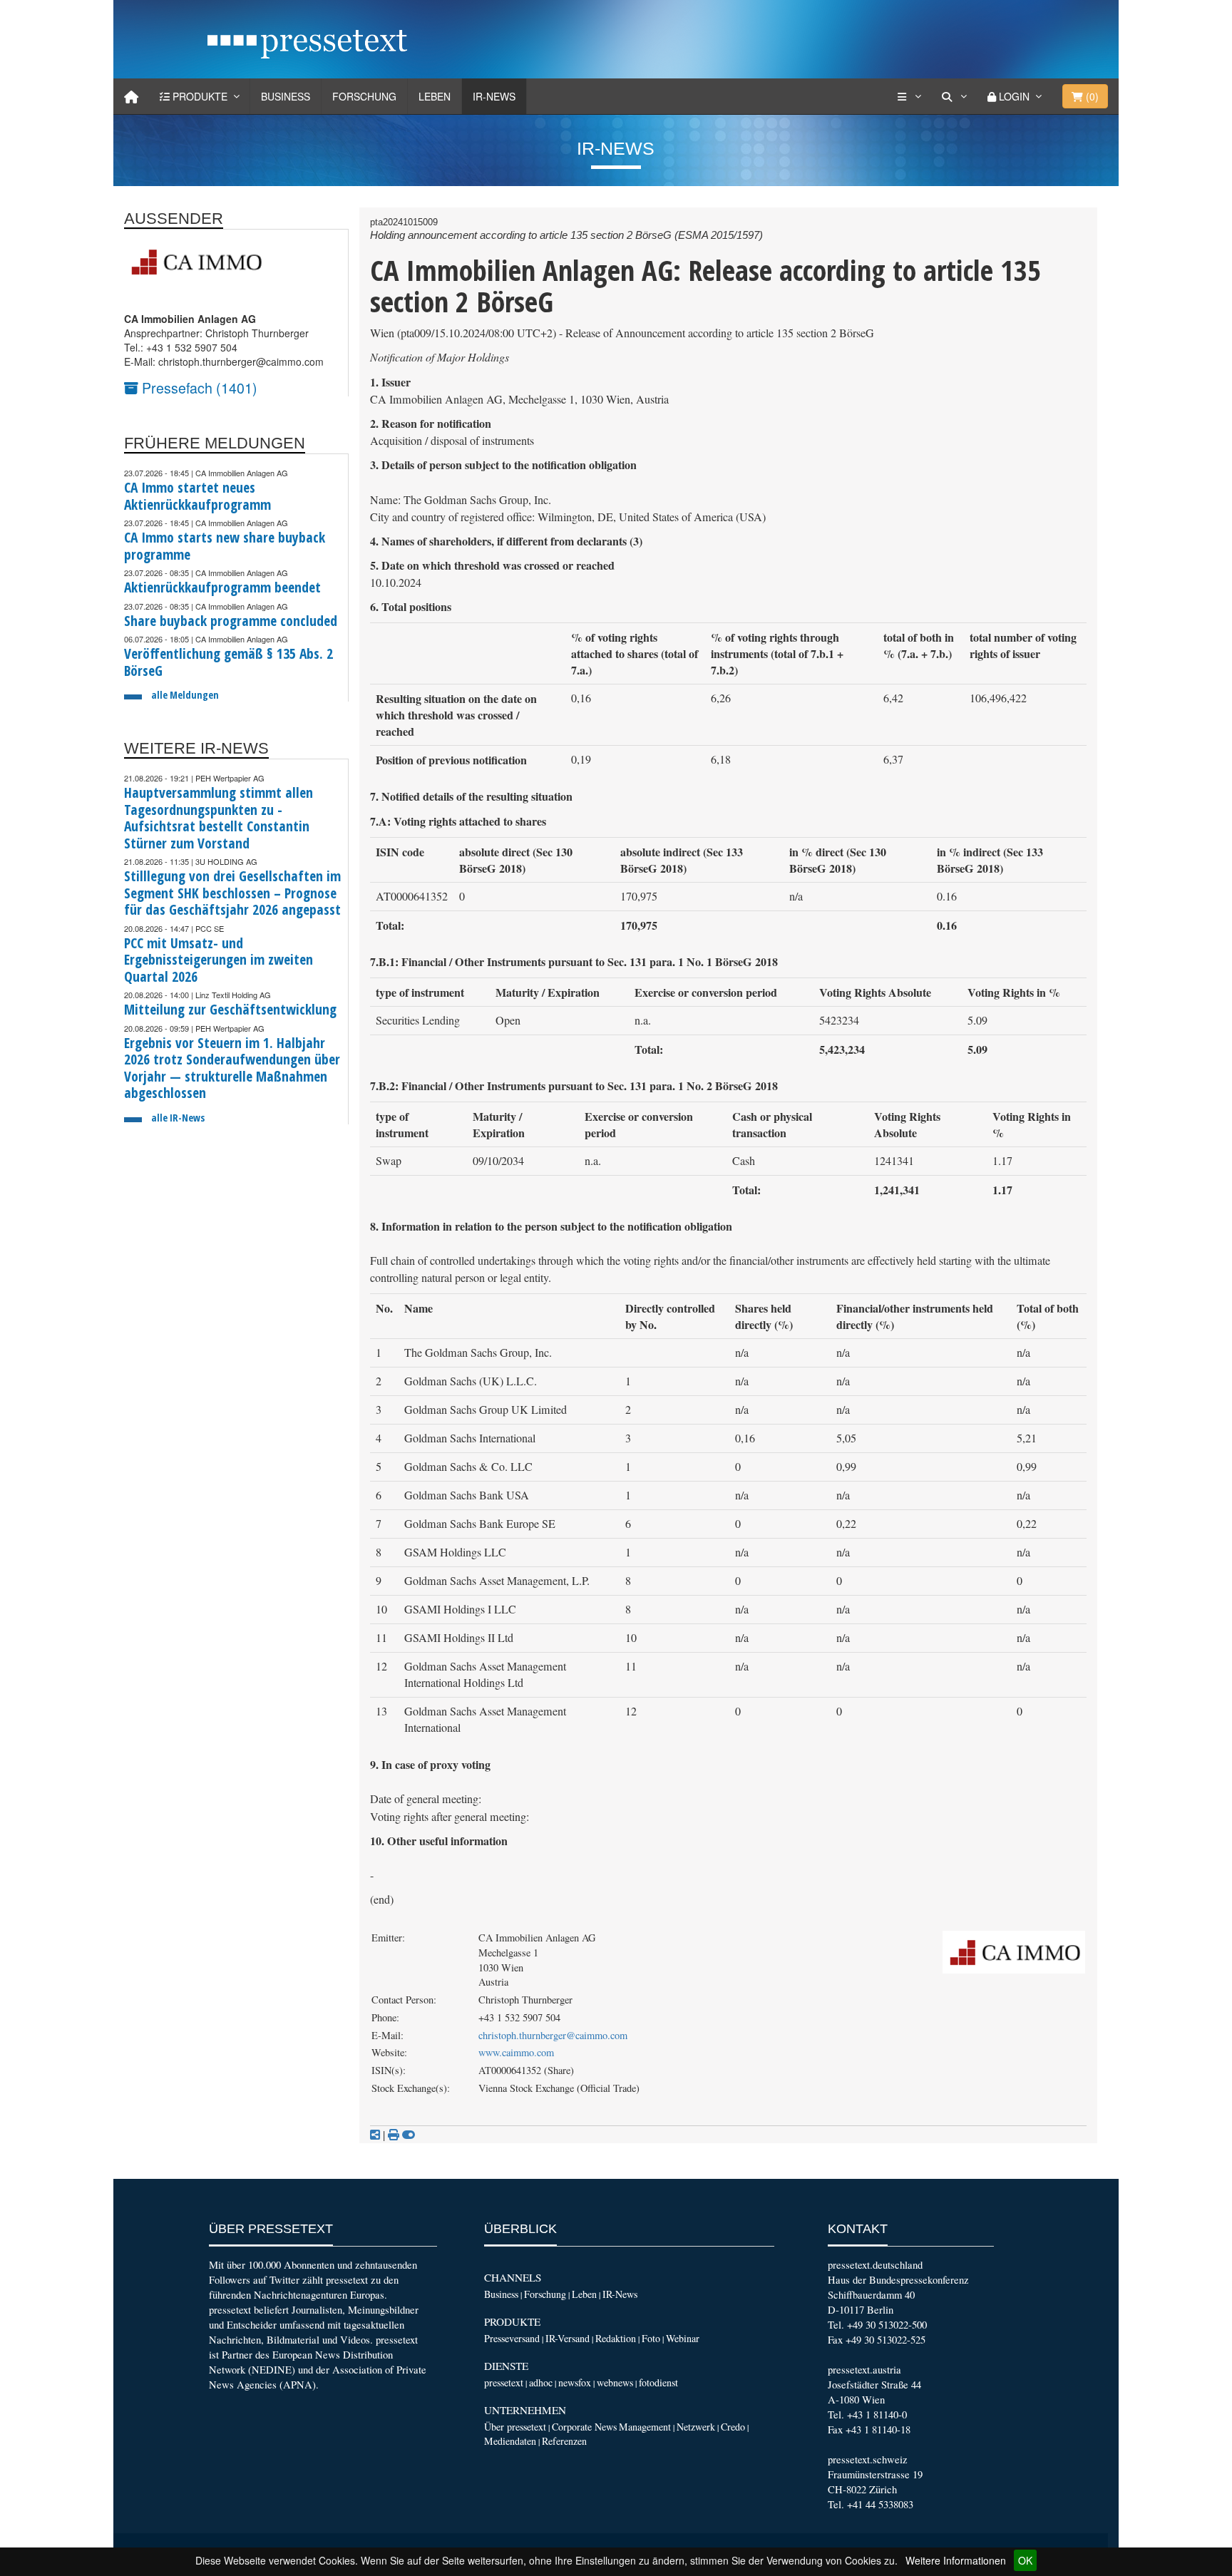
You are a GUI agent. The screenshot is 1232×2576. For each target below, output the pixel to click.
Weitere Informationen (956, 2560)
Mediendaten (510, 2441)
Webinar (683, 2338)
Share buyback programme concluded (231, 621)
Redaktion (616, 2338)
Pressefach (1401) (198, 388)
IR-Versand (568, 2338)
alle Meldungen (185, 695)
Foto (651, 2338)
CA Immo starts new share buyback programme (225, 546)
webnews (615, 2382)
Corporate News (584, 2427)
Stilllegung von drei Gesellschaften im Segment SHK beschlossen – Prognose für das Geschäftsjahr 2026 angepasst (232, 893)
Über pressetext (515, 2427)
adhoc (541, 2382)
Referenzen (564, 2441)
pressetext (504, 2382)
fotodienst (658, 2382)
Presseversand (512, 2338)
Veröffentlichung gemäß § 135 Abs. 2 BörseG (229, 662)
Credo (733, 2427)
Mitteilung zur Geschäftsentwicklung (230, 1009)
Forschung (364, 96)
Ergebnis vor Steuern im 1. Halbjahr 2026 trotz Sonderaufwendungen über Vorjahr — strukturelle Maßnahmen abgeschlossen (232, 1068)
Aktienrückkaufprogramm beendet (222, 587)
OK (1025, 2560)
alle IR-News (178, 1118)
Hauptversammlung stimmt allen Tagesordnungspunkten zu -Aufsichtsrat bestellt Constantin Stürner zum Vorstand (219, 818)
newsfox (575, 2382)
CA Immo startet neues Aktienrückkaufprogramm (197, 496)
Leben (435, 96)
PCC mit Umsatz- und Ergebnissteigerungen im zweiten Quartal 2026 (219, 960)
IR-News (494, 96)
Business (286, 96)
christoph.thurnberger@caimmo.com (553, 2035)
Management (645, 2427)
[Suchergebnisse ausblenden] (409, 2135)
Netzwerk (696, 2427)
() (1091, 96)
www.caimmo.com (516, 2052)
